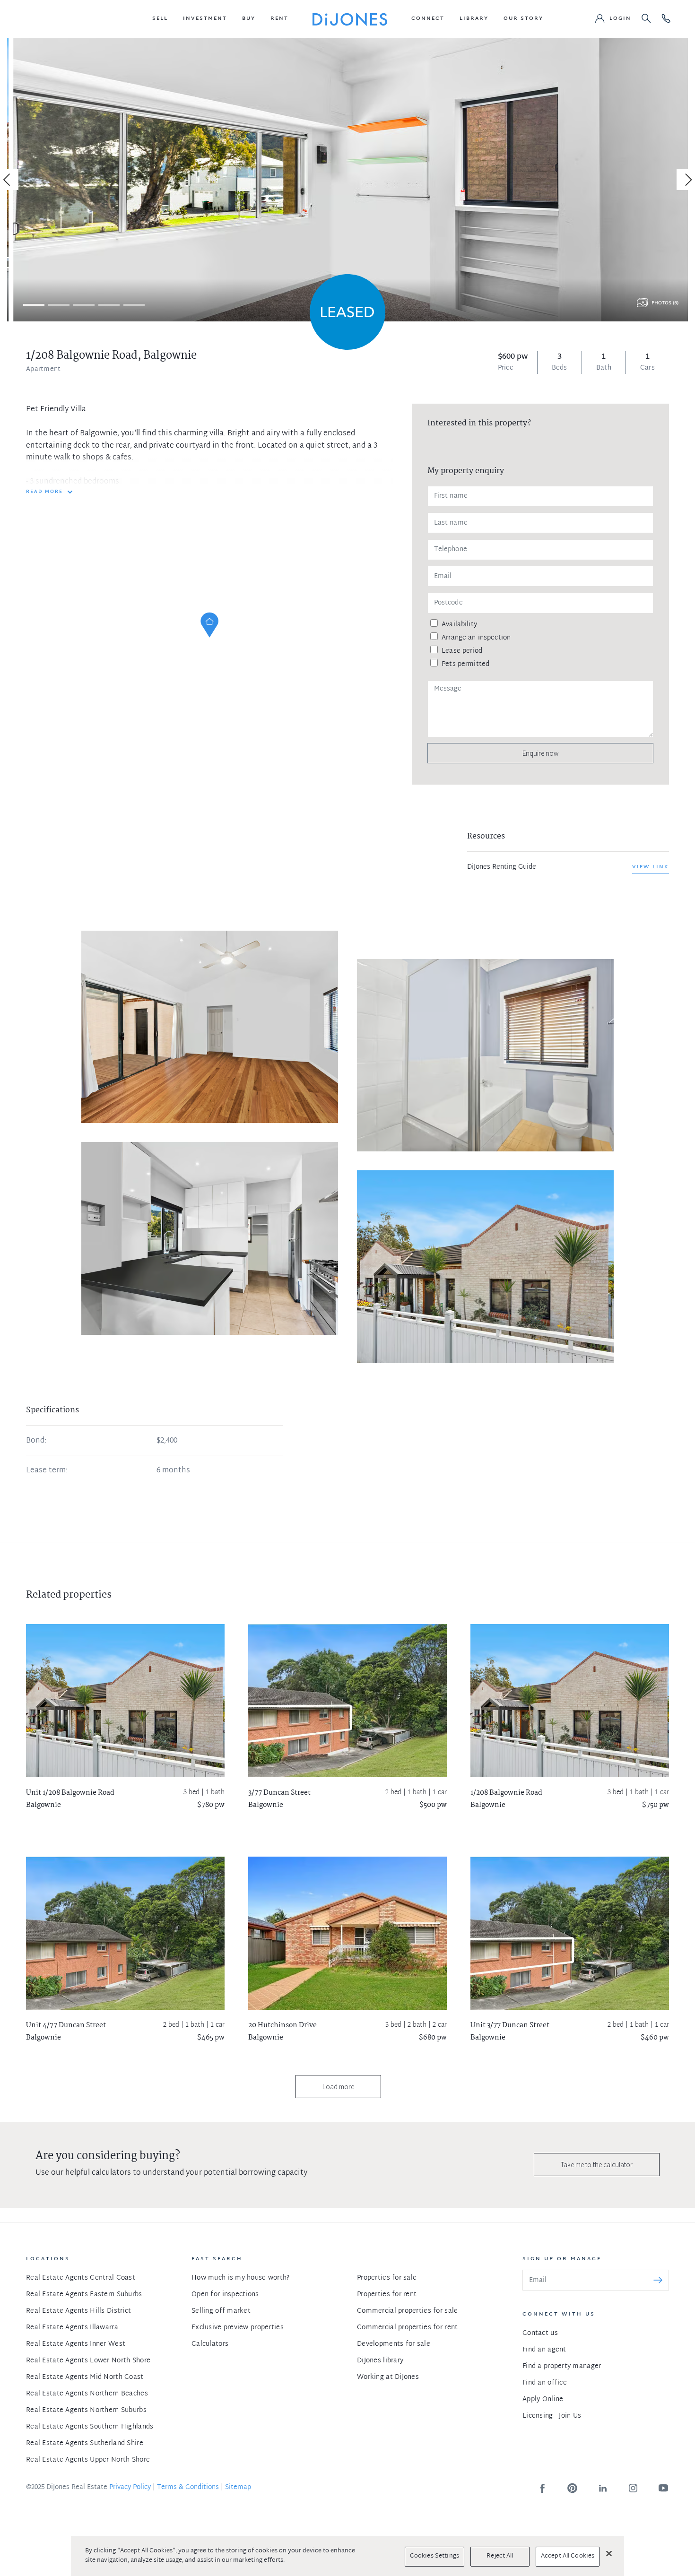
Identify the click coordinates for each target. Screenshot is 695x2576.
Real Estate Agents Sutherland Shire (85, 2443)
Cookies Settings (434, 2556)
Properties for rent (387, 2295)
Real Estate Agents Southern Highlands (90, 2427)
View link (651, 867)
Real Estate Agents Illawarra (72, 2328)
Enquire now (540, 753)
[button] (160, 19)
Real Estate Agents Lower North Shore (88, 2361)
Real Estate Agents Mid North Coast (85, 2377)
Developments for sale (394, 2344)
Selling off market (221, 2311)
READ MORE (44, 492)
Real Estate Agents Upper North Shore (88, 2460)
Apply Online (543, 2399)
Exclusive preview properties (238, 2328)
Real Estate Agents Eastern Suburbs (84, 2295)
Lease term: (47, 1471)
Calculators (210, 2344)
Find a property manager (562, 2366)
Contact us (540, 2333)
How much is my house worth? (241, 2278)
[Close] (609, 2553)
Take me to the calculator (597, 2165)
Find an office (545, 2383)
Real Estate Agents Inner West (76, 2344)
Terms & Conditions (188, 2487)
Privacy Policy (130, 2487)
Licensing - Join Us (552, 2416)
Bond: (36, 1441)
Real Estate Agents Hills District (78, 2311)
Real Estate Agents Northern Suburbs (86, 2410)
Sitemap (238, 2487)
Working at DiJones (388, 2377)
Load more (338, 2087)
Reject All (500, 2556)
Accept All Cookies (568, 2556)
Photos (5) (665, 303)
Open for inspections (225, 2295)
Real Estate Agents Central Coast (81, 2278)
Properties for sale (387, 2278)
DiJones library (380, 2361)
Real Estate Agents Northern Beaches (87, 2394)
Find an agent (544, 2350)
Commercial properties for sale (407, 2311)
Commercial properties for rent (407, 2328)
